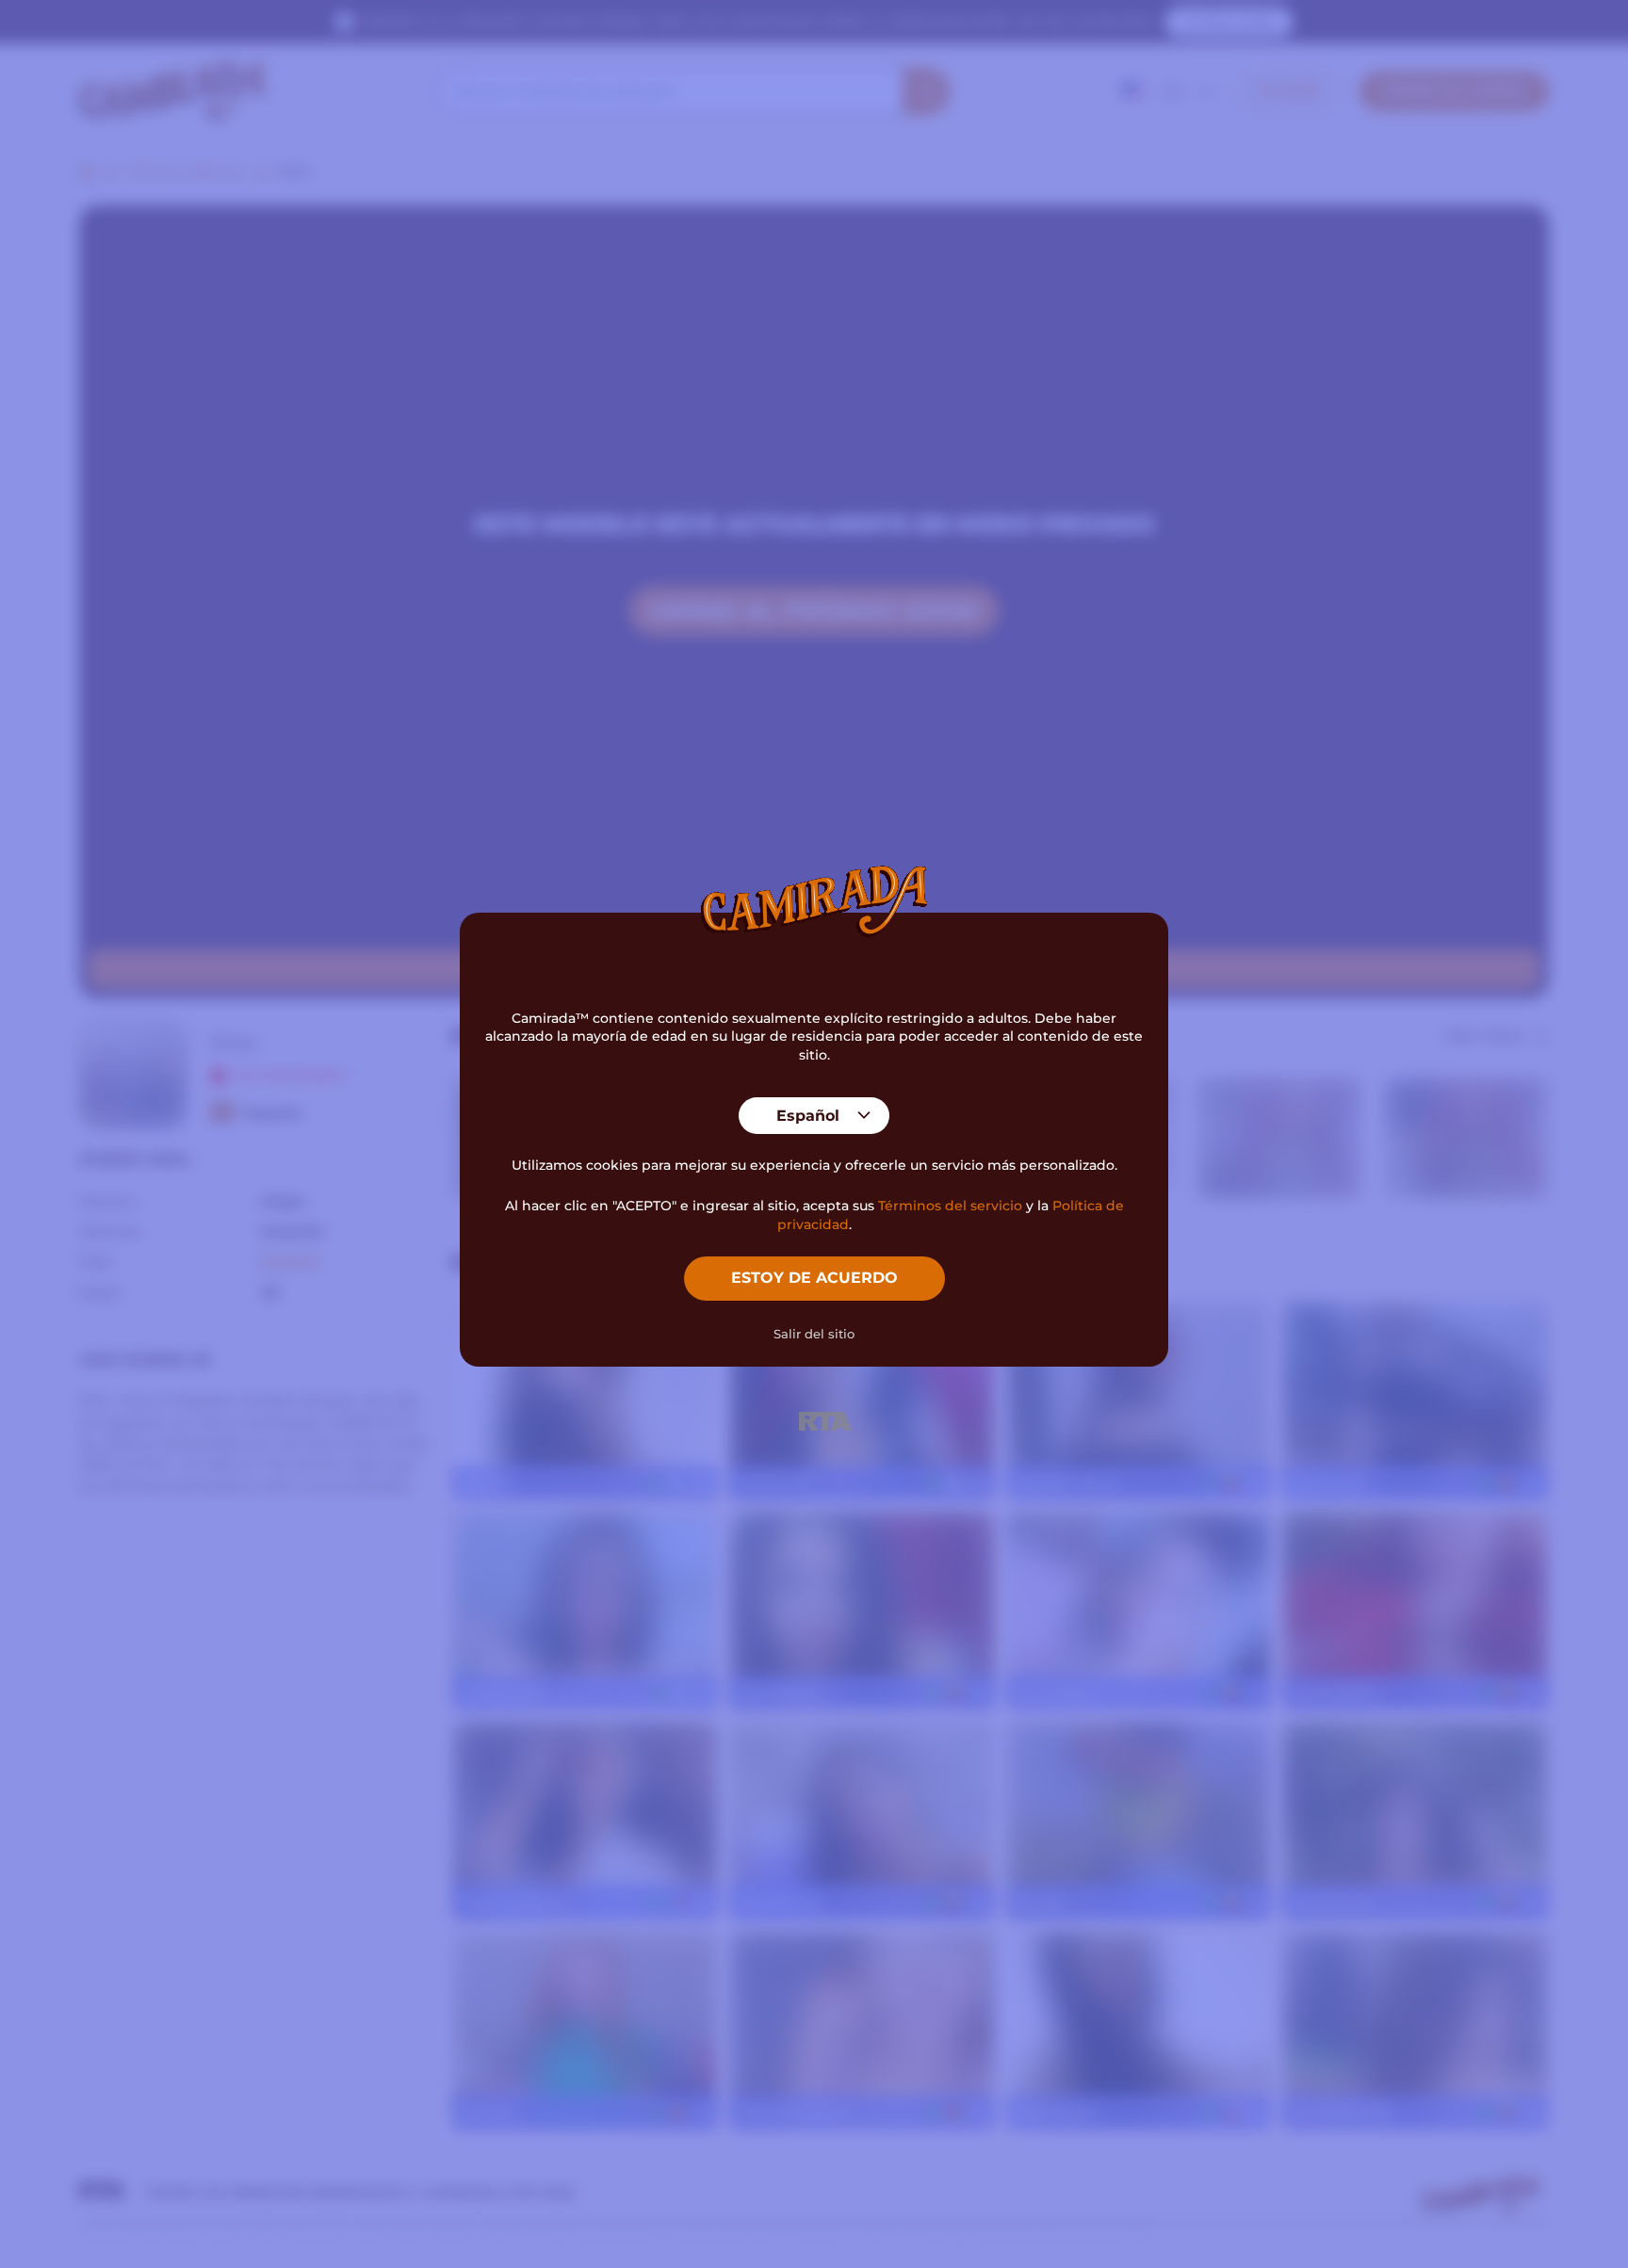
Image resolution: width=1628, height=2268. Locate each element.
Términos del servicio (950, 1206)
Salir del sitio (814, 1334)
